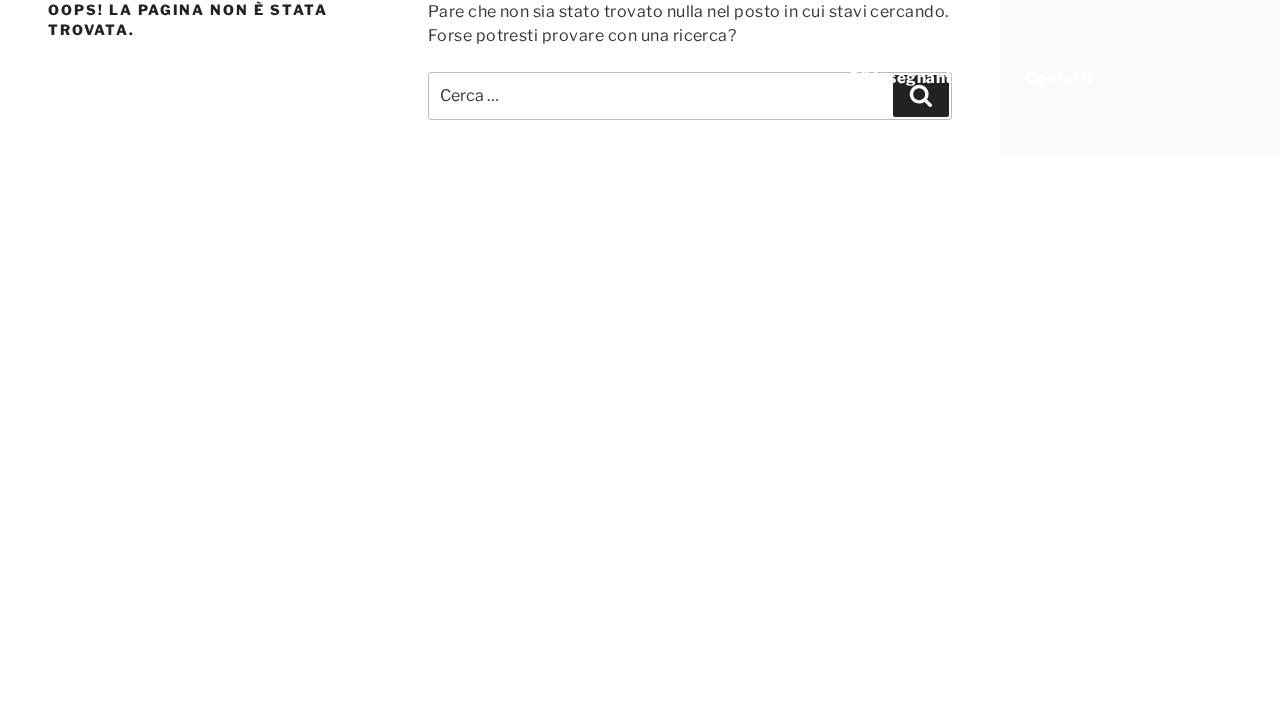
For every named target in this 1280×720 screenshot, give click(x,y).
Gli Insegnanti (902, 77)
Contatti (1059, 77)
